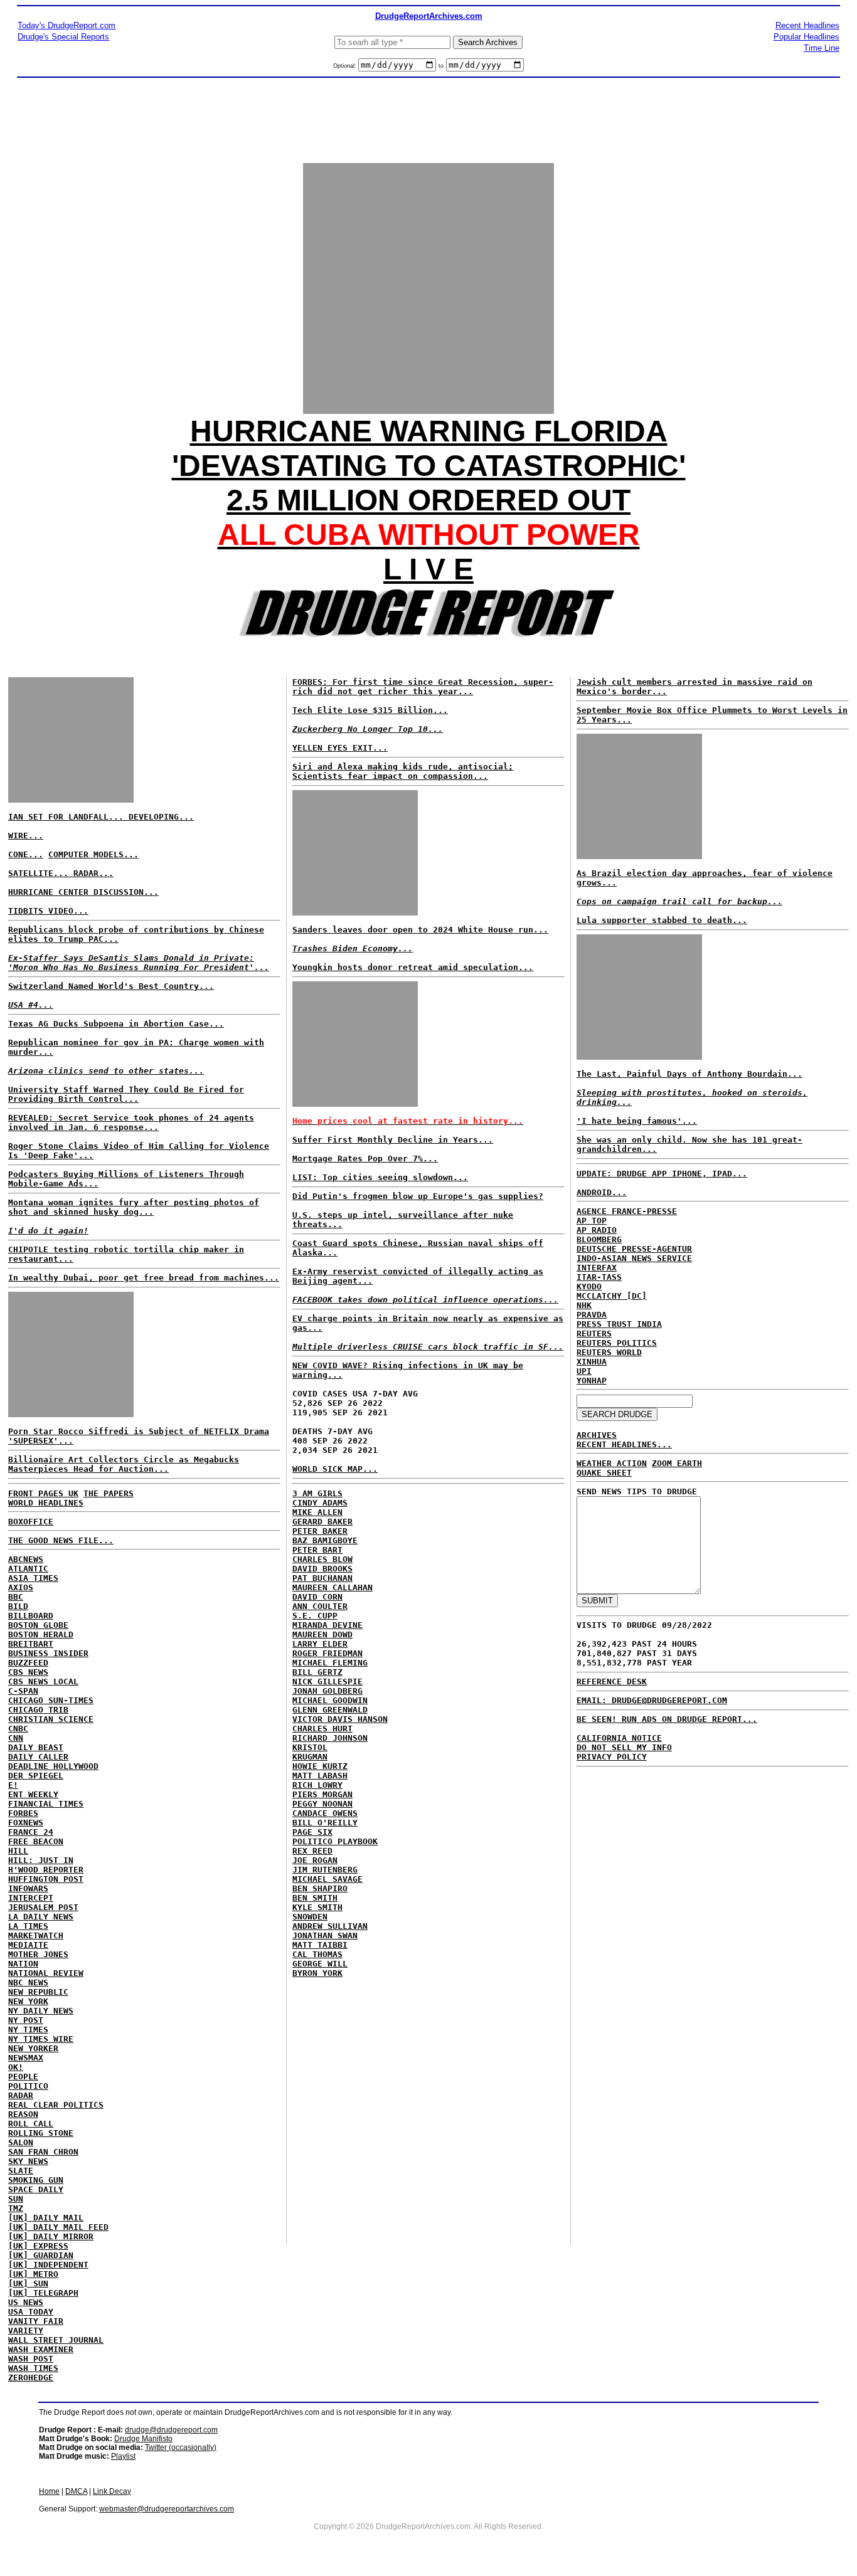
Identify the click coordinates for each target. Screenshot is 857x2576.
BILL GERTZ (317, 1672)
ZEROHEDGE (31, 2378)
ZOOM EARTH (677, 1463)
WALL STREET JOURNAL (56, 2340)
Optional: (346, 66)
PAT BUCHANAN (322, 1578)
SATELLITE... (41, 873)
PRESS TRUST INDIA (619, 1324)
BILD (18, 1606)
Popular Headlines (806, 37)
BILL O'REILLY (325, 1823)
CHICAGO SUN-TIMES (51, 1700)
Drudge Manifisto (143, 2439)
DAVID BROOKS (322, 1569)
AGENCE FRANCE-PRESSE (627, 1211)
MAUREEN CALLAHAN (333, 1587)
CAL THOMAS (317, 1954)
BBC (16, 1597)
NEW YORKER (33, 2048)
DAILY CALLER (38, 1757)
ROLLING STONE (41, 2133)
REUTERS (594, 1333)
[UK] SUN (28, 2283)
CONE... (26, 854)
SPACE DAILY (36, 2189)
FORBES (23, 1813)
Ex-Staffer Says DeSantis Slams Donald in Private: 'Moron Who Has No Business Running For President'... (139, 963)
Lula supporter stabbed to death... (662, 920)
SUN (16, 2199)
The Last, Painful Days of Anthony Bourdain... (689, 1074)
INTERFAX (597, 1268)
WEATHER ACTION (612, 1463)
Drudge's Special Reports (63, 37)
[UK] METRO (33, 2274)
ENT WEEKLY (33, 1794)
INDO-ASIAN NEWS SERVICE (634, 1258)
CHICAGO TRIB (38, 1710)
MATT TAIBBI (320, 1945)
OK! (16, 2067)
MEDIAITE (28, 1945)
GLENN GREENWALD (330, 1710)
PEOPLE (23, 2077)
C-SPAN (23, 1691)
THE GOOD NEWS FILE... (61, 1540)
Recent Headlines (807, 25)
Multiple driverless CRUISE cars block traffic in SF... (428, 1347)
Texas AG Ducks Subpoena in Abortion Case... (116, 1024)
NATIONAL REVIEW (46, 1973)
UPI (584, 1371)
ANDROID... (602, 1192)
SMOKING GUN (36, 2180)
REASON (23, 2114)
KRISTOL (310, 1747)
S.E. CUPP (315, 1616)
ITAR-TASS (599, 1277)
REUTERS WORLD (609, 1352)
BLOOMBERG (599, 1239)
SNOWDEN (310, 1917)
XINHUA (592, 1362)
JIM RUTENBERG (325, 1870)
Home (49, 2491)
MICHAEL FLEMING (330, 1663)
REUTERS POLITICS (617, 1343)
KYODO (589, 1286)
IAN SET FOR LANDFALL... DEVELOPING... (101, 817)
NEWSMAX (26, 2058)
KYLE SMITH (317, 1907)
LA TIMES (28, 1926)
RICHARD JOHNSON (330, 1738)
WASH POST (31, 2359)
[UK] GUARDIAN (41, 2255)
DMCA (76, 2491)
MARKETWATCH (36, 1935)
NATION (23, 1964)
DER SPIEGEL (36, 1776)
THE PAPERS (109, 1493)
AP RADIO (597, 1230)
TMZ (16, 2208)
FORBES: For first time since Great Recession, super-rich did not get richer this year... (423, 687)
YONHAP (592, 1380)
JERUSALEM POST (43, 1907)
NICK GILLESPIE (327, 1681)
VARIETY (26, 2331)
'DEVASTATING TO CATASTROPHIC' (429, 466)
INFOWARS (28, 1888)
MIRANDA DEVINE (327, 1625)
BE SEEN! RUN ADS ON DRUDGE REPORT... (667, 1719)
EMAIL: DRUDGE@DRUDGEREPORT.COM (652, 1700)
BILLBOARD (31, 1616)
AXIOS (21, 1587)
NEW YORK (28, 2001)
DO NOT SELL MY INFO (624, 1747)
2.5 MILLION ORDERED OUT (428, 500)
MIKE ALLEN (317, 1512)
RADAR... (93, 873)
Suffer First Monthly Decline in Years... (393, 1140)
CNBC (18, 1729)
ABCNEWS (26, 1559)
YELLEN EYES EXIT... (340, 748)
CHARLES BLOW (322, 1559)
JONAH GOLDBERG (327, 1691)
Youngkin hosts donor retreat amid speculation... (413, 967)
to (441, 66)
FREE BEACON (36, 1841)
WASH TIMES (33, 2368)
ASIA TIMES (33, 1578)
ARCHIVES (597, 1435)
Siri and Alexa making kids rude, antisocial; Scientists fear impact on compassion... (403, 771)
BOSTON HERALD (41, 1634)
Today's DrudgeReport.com (67, 25)
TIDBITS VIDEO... (48, 911)
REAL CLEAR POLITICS (56, 2105)
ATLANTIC (28, 1569)
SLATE (21, 2171)
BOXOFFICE (31, 1522)
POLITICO (28, 2086)
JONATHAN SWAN (325, 1935)
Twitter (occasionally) (181, 2447)
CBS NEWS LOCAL (43, 1681)
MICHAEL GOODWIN (330, 1700)
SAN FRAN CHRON (43, 2152)
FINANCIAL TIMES (46, 1804)
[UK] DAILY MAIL (46, 2218)
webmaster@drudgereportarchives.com (167, 2509)
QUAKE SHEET (604, 1473)
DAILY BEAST (36, 1747)
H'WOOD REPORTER (46, 1870)
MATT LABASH (320, 1776)
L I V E (428, 569)
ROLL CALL (31, 2124)
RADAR (21, 2095)
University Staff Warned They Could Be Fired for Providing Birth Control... (126, 1094)
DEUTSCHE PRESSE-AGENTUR (634, 1249)
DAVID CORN (317, 1597)
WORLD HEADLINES (46, 1503)
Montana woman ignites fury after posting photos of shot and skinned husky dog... (134, 1207)
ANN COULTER (320, 1606)
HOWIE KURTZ (320, 1766)
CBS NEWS (28, 1672)
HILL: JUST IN (41, 1860)
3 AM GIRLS (317, 1493)
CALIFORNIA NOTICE (619, 1738)
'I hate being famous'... (637, 1121)
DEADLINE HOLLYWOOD (53, 1766)
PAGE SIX (312, 1832)
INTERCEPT (31, 1898)
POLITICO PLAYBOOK (335, 1841)
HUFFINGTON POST (46, 1879)
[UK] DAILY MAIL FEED (58, 2227)
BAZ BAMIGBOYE (325, 1540)
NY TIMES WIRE (41, 2039)
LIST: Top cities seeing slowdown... (380, 1177)
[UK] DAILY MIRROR (51, 2236)
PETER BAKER (320, 1531)
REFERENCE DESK (612, 1681)
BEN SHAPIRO (320, 1888)
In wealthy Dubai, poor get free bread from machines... (144, 1278)
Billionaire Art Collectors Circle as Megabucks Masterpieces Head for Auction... (124, 1464)
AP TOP (592, 1221)
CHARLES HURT (322, 1729)
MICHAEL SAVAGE (327, 1879)
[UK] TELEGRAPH (43, 2293)
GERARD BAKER (322, 1522)
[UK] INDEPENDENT (48, 2265)
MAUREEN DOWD (322, 1634)
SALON (21, 2142)
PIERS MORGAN (322, 1794)
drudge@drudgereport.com (171, 2430)
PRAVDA (592, 1315)
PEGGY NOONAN (322, 1804)
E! (13, 1785)
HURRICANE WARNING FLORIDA (429, 431)
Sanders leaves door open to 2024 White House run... (420, 930)
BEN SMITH (315, 1898)
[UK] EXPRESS (38, 2246)
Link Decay (112, 2491)
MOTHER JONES (38, 1954)
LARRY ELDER (320, 1644)
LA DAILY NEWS (41, 1917)
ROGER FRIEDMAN (327, 1653)
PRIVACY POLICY (612, 1757)
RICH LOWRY (317, 1785)
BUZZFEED (28, 1663)
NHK (584, 1305)
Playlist (123, 2456)
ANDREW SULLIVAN (330, 1926)
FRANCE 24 (31, 1832)
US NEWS (26, 2302)
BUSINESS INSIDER (48, 1653)
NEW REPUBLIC (38, 1992)
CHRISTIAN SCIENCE (51, 1719)
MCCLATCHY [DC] (612, 1296)
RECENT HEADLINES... (624, 1444)
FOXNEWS (26, 1823)
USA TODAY (31, 2312)
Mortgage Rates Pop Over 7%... (365, 1159)
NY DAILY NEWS (41, 2011)
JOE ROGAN (315, 1860)
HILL (18, 1851)
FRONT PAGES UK (43, 1493)
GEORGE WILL (320, 1964)
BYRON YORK (317, 1973)
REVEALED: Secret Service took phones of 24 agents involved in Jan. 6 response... (131, 1122)
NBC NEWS (28, 1982)
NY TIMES (28, 2030)
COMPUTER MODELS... (93, 854)
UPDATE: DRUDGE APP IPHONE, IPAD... (662, 1174)
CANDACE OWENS (325, 1813)
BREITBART (31, 1644)
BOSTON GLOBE (38, 1625)
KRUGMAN (310, 1757)
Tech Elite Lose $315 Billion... (370, 710)
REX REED (312, 1851)
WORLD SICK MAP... (335, 1469)
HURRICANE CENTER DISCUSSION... (83, 892)
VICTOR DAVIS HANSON (340, 1719)
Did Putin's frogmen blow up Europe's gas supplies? (418, 1196)
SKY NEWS (28, 2161)
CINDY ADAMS (320, 1503)
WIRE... (26, 836)
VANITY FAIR (36, 2321)
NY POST (26, 2020)
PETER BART (317, 1550)
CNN (16, 1738)
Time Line (822, 48)
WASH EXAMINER (41, 2349)
